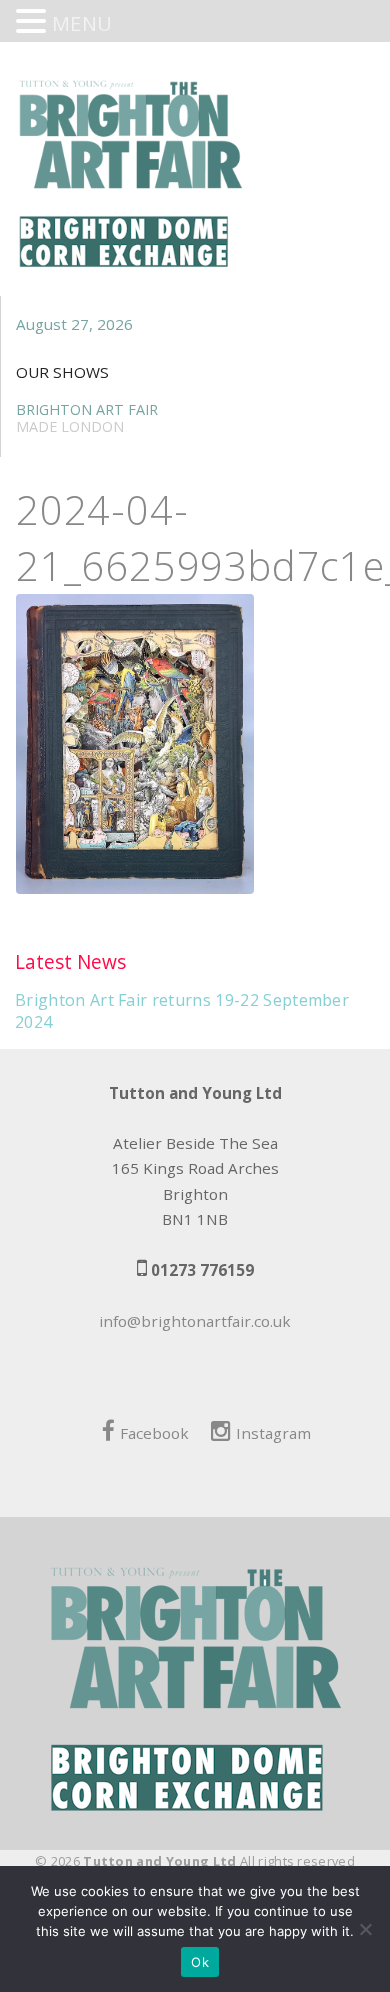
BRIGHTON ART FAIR (87, 409)
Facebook (154, 1433)
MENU (82, 24)
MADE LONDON (70, 426)
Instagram (273, 1433)
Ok (200, 1962)
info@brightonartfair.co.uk (195, 1321)
